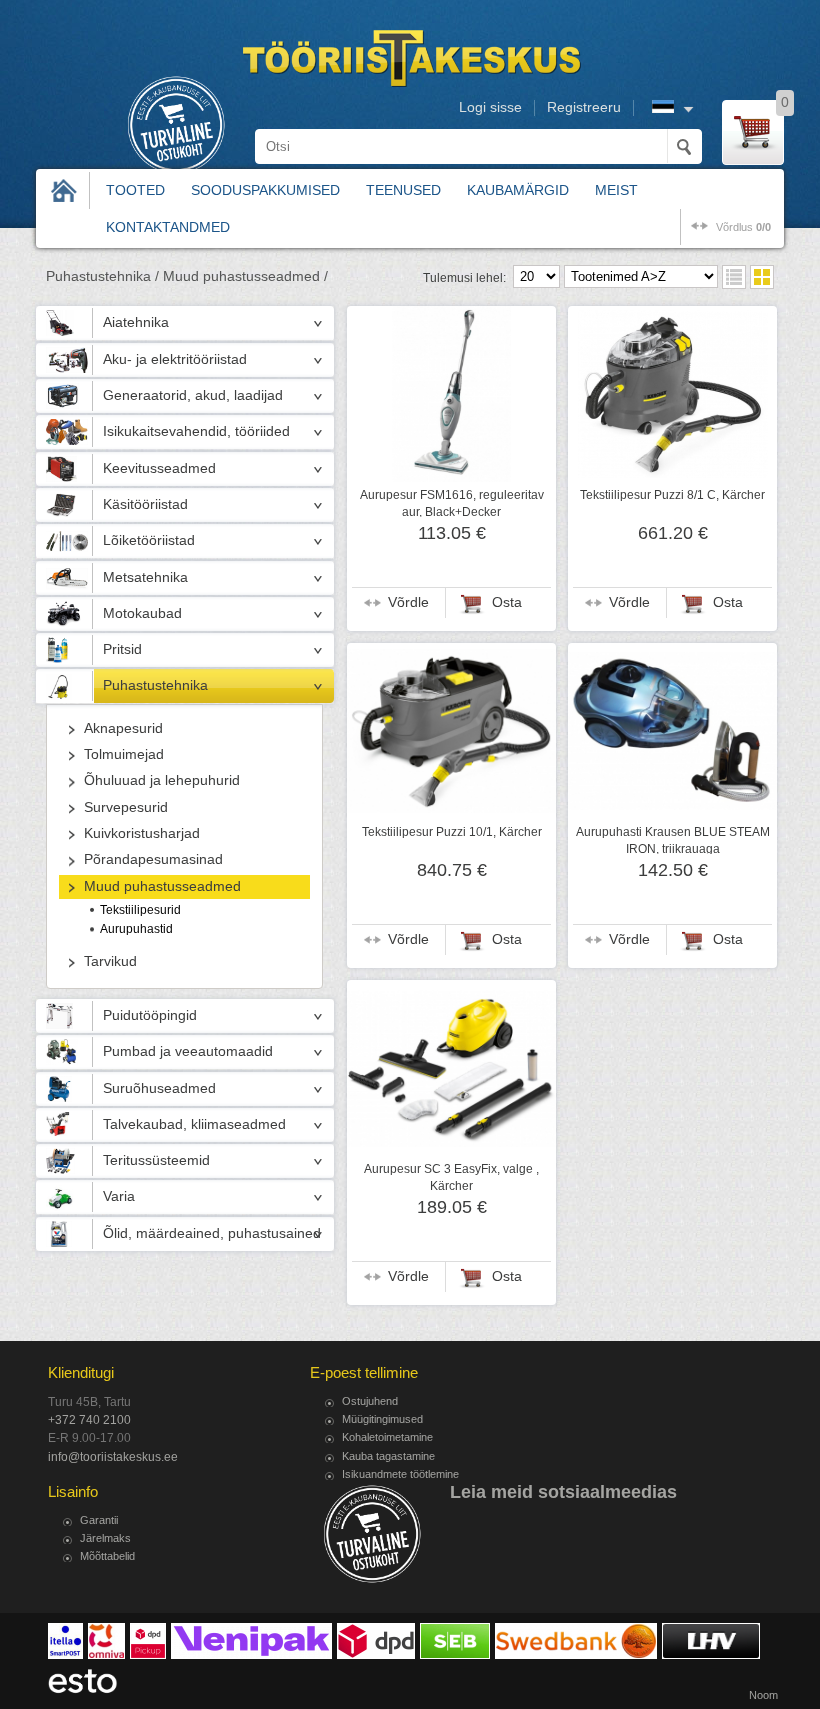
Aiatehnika (136, 322)
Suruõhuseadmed (159, 1088)
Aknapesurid (123, 728)
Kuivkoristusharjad (142, 833)
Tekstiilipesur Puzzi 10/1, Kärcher (452, 832)
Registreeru (584, 107)
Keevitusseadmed (159, 468)
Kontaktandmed (168, 227)
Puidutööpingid (150, 1015)
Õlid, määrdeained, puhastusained (212, 1233)
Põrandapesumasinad (153, 859)
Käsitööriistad (145, 504)
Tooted (135, 190)
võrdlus (743, 227)
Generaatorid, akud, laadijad (193, 395)
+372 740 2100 (89, 1420)
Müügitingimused (382, 1419)
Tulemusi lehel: (464, 278)
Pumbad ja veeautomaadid (188, 1051)
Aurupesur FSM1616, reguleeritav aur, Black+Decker (452, 503)
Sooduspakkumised (265, 190)
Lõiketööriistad (149, 540)
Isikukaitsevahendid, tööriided (196, 431)
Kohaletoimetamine (387, 1437)
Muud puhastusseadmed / (245, 276)
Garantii (99, 1520)
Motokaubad (142, 613)
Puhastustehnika (155, 685)
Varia (119, 1196)
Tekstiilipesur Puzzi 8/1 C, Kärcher (672, 495)
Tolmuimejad (124, 754)
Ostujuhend (370, 1401)
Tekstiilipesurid (140, 910)
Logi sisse (490, 107)
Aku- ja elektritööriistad (175, 359)
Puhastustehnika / (102, 276)
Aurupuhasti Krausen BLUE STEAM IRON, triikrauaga (673, 840)
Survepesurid (126, 807)
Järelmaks (105, 1538)
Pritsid (122, 649)
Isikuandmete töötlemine (400, 1474)
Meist (616, 190)
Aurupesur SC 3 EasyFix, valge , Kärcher (451, 1177)
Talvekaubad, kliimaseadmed (194, 1124)
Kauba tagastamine (388, 1456)
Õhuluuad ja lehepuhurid (162, 780)
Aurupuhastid (136, 929)
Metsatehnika (145, 577)
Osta (507, 602)
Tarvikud (110, 961)
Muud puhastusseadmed (162, 886)
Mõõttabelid (107, 1556)
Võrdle (408, 602)
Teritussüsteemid (156, 1160)
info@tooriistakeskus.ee (113, 1457)
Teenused (403, 190)
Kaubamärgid (518, 190)
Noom (763, 1695)
